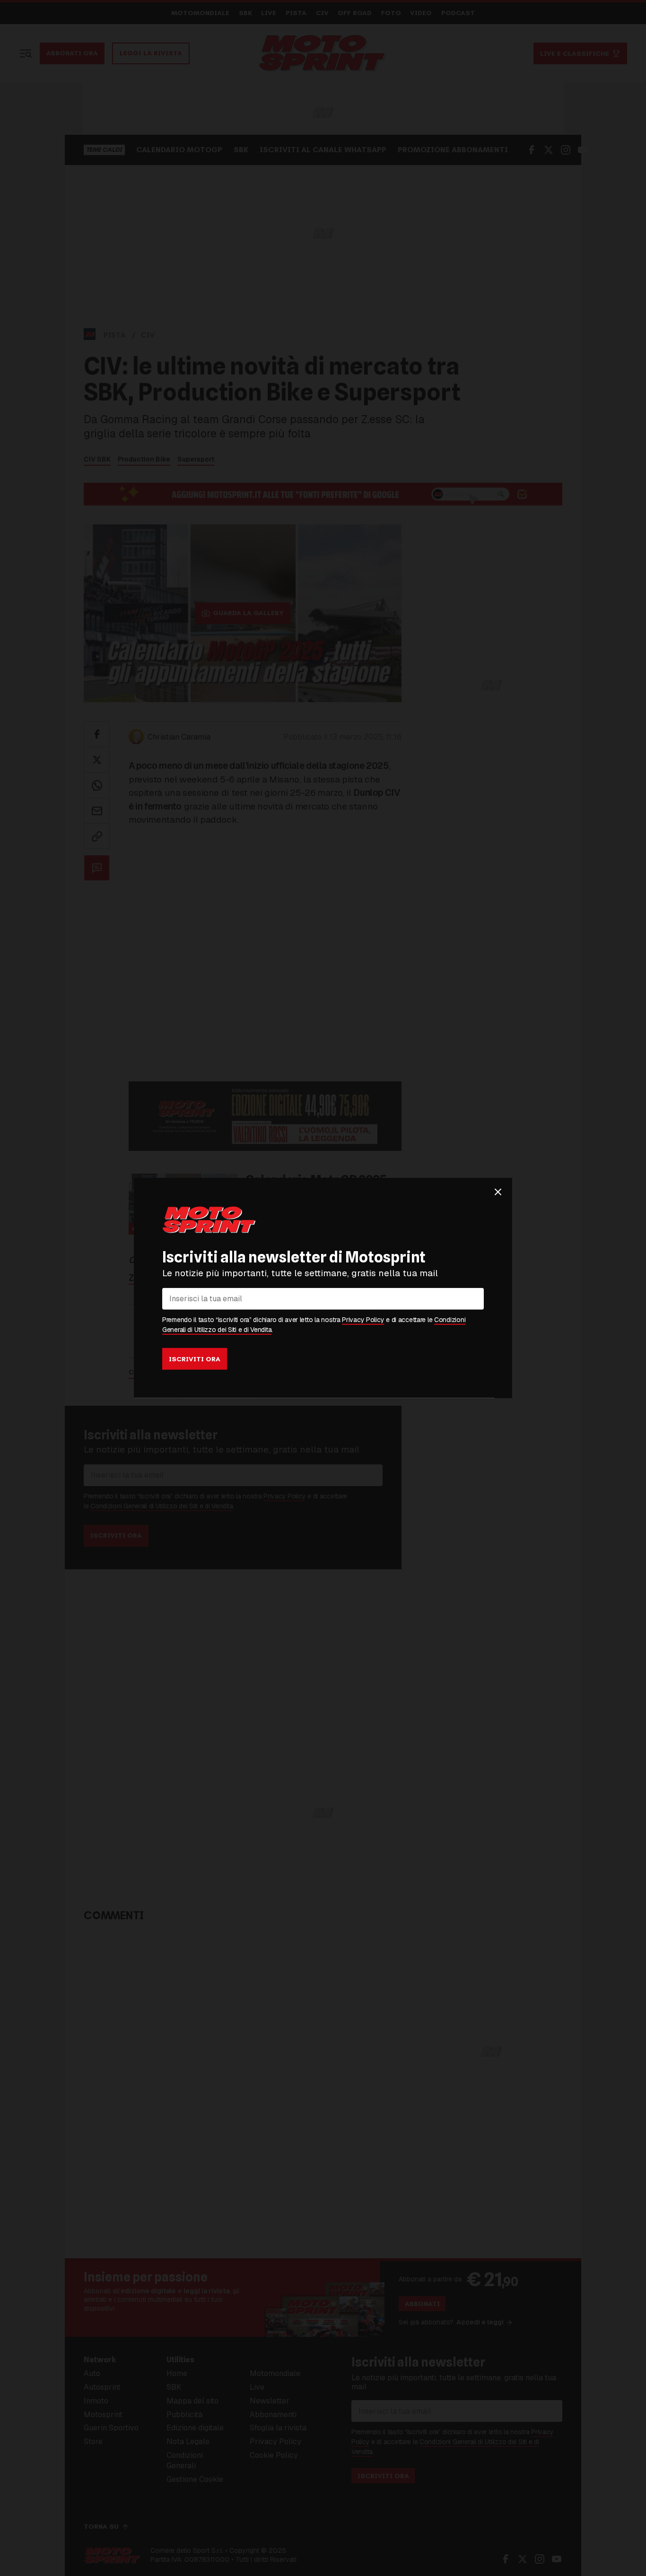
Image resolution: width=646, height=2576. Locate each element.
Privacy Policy (363, 1320)
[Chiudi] (498, 1192)
